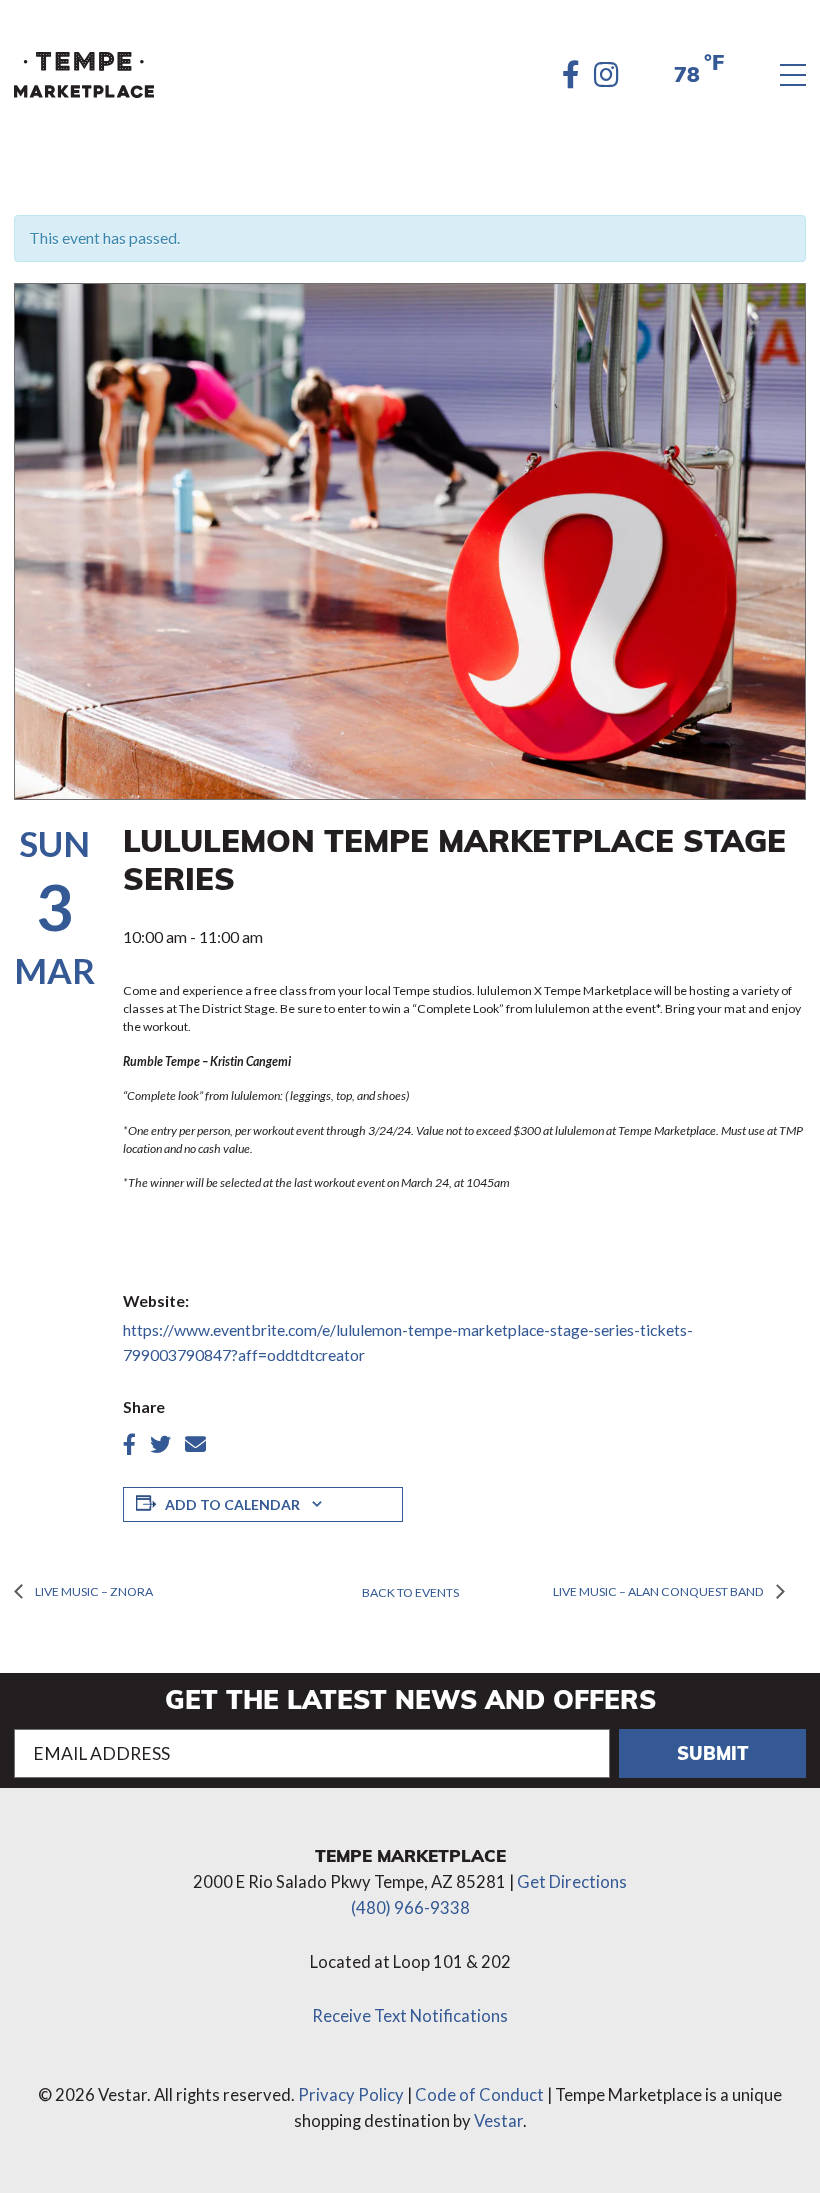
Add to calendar (232, 1504)
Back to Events (410, 1592)
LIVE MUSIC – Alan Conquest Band (659, 1591)
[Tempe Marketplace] (84, 74)
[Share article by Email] (195, 1444)
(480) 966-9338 (410, 1908)
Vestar (498, 2121)
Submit (712, 1753)
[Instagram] (606, 75)
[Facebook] (571, 75)
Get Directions (572, 1882)
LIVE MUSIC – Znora (93, 1591)
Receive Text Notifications (410, 2016)
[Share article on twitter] (160, 1444)
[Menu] (793, 75)
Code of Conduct (479, 2095)
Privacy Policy (351, 2095)
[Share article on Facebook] (129, 1444)
